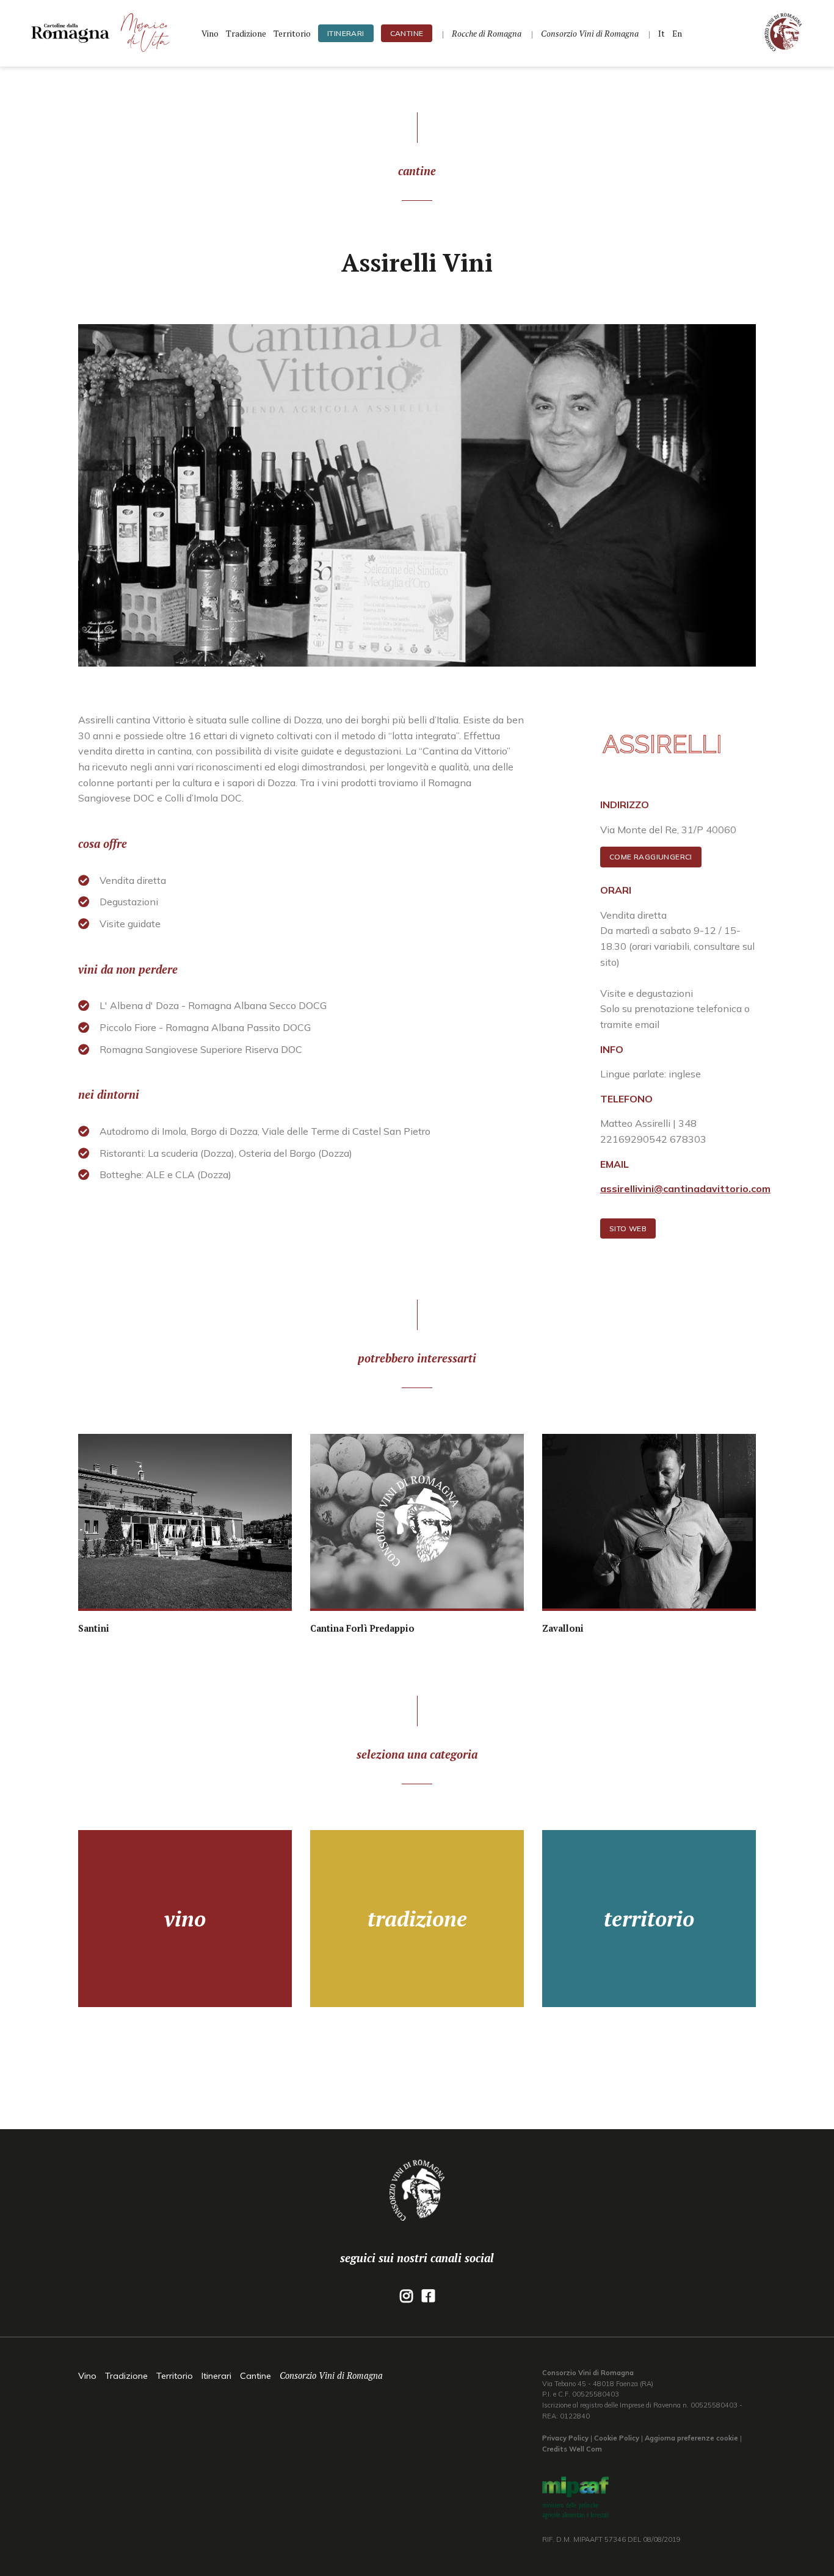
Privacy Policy (565, 2438)
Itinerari (346, 33)
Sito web (628, 1228)
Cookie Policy (617, 2438)
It (662, 34)
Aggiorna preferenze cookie (691, 2438)
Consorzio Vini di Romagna (331, 2375)
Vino (210, 34)
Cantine (407, 33)
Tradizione (246, 34)
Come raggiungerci (651, 857)
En (677, 34)
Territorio (292, 34)
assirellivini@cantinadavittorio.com (685, 1189)
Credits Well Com (572, 2449)
